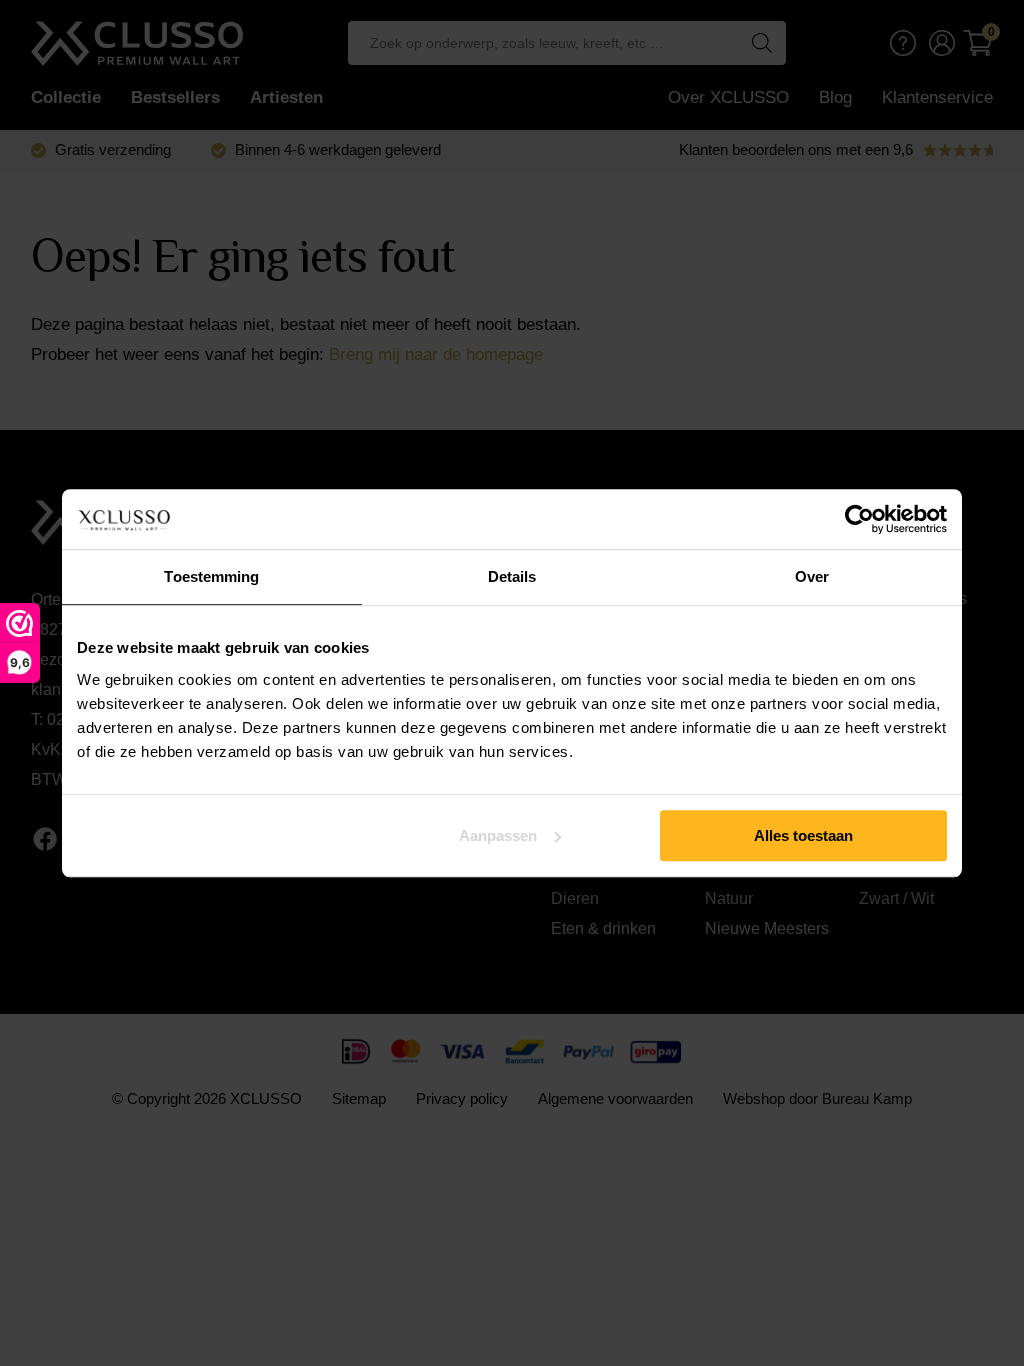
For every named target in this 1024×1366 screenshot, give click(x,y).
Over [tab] (812, 576)
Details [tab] (512, 576)
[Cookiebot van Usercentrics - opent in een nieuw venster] (859, 519)
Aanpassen (498, 835)
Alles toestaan (803, 835)
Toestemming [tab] (211, 576)
